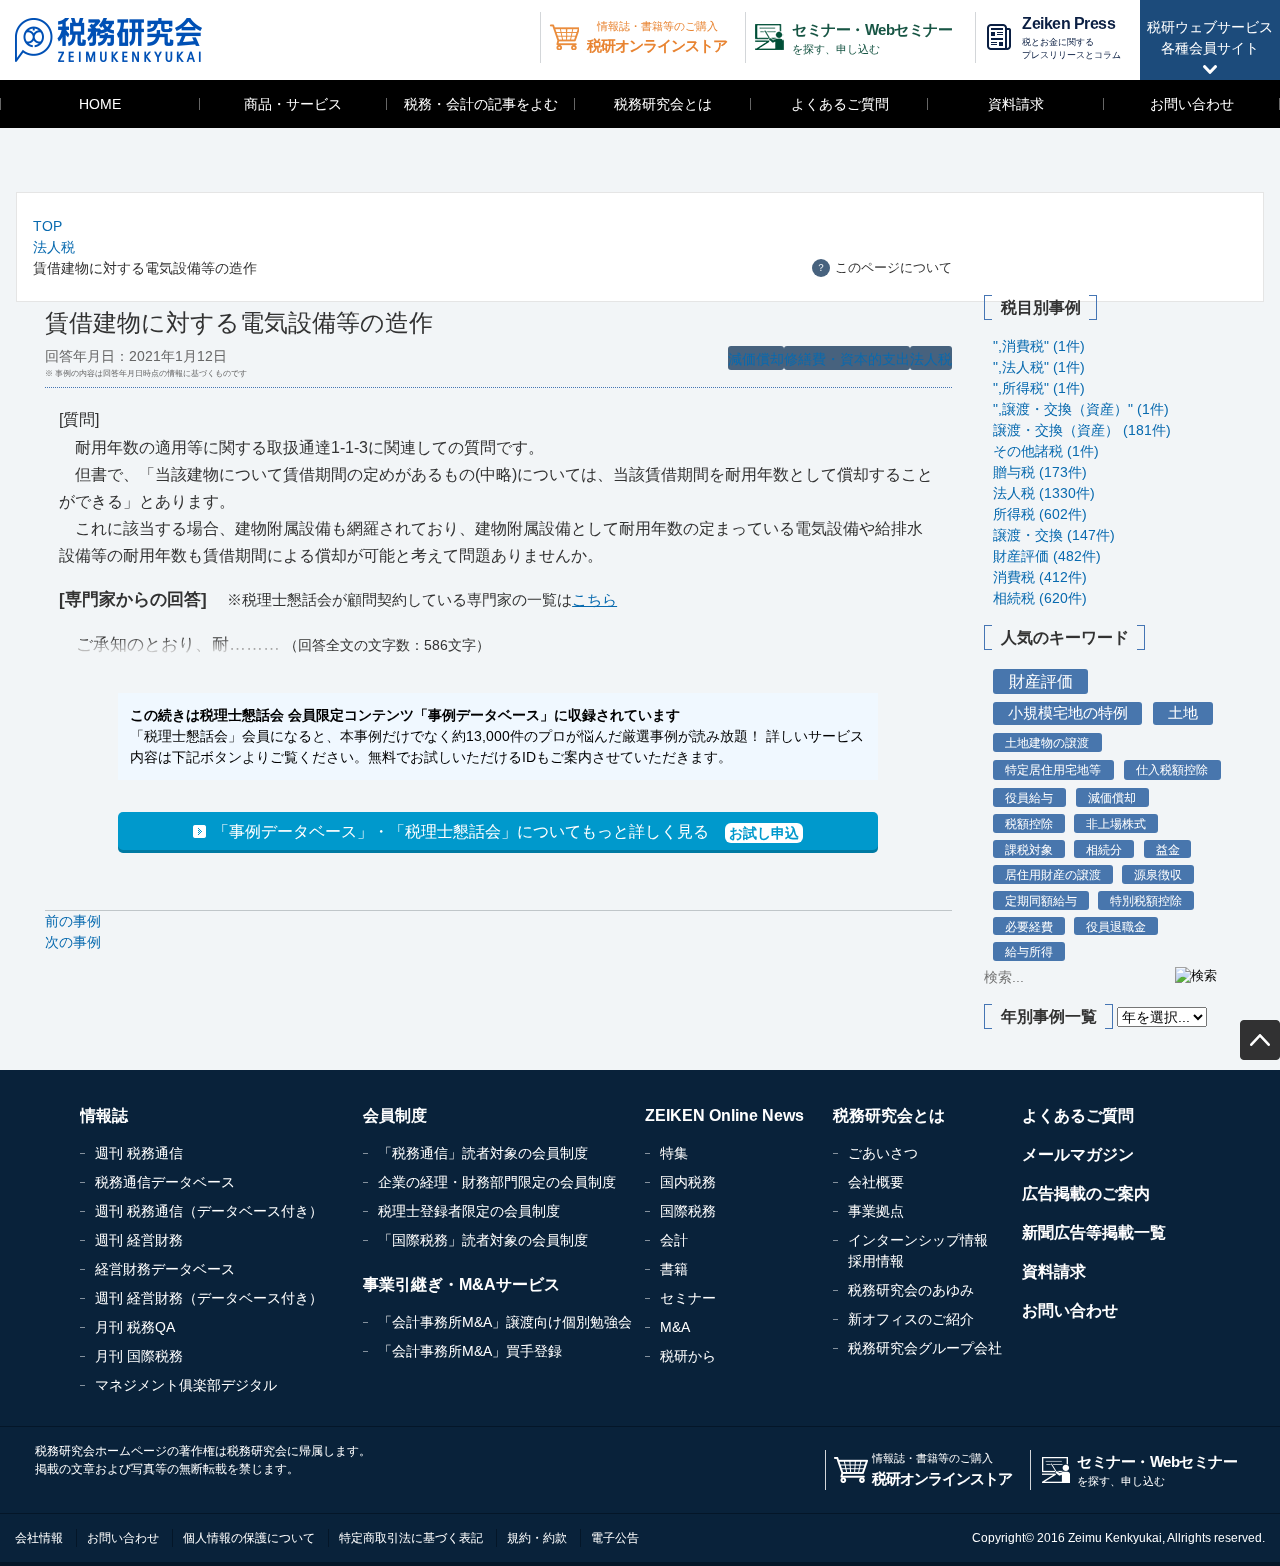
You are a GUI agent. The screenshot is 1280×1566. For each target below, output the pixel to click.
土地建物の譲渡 (1047, 743)
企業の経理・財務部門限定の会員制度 (497, 1182)
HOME (100, 104)
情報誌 (104, 1115)
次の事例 (73, 942)
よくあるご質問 (840, 104)
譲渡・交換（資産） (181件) (1082, 430)
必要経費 (1029, 926)
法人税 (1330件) (1044, 493)
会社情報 (39, 1538)
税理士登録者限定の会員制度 (469, 1211)
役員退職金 (1116, 926)
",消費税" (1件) (1039, 346)
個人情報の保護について (249, 1538)
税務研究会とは (663, 104)
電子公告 (615, 1538)
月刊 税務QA (135, 1327)
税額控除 (1029, 823)
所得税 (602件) (1040, 514)
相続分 (1104, 849)
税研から (688, 1356)
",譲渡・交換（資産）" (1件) (1081, 409)
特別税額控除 (1146, 900)
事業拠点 (876, 1211)
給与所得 (1029, 951)
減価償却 (756, 359)
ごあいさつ (883, 1153)
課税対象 (1029, 849)
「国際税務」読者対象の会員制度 (483, 1240)
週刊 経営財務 (139, 1240)
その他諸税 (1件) (1046, 451)
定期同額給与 (1041, 900)
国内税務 (688, 1182)
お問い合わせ (1192, 104)
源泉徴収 (1158, 874)
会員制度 (395, 1115)
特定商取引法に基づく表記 (411, 1538)
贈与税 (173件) (1040, 472)
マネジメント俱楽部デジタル (186, 1385)
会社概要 (876, 1182)
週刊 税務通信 (139, 1153)
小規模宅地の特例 (1068, 713)
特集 (674, 1153)
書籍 (674, 1269)
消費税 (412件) (1040, 577)
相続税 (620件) (1040, 598)
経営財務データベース (165, 1269)
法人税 (54, 247)
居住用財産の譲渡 (1053, 874)
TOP (47, 226)
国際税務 (688, 1211)
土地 (1183, 713)
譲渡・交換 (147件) (1054, 535)
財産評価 (1041, 681)
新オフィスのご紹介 (911, 1319)
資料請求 (1016, 104)
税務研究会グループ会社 (925, 1348)
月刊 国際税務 (139, 1356)
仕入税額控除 (1172, 770)
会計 (674, 1240)
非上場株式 (1116, 823)
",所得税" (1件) (1039, 388)
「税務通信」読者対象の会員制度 (483, 1153)
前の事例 (73, 921)
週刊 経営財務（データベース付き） (209, 1298)
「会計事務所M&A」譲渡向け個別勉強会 (505, 1322)
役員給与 (1029, 798)
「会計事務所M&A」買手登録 (470, 1351)
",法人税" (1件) (1039, 367)
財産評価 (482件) (1047, 556)
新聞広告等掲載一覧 (1094, 1232)
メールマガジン (1078, 1154)
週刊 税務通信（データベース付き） (209, 1211)
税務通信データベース (165, 1182)
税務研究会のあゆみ (911, 1290)
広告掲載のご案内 (1086, 1193)
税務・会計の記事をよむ (481, 104)
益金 (1168, 849)
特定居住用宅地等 (1053, 770)
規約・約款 (537, 1538)
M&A (675, 1327)
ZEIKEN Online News (724, 1115)
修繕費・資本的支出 (847, 359)
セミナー (688, 1298)
